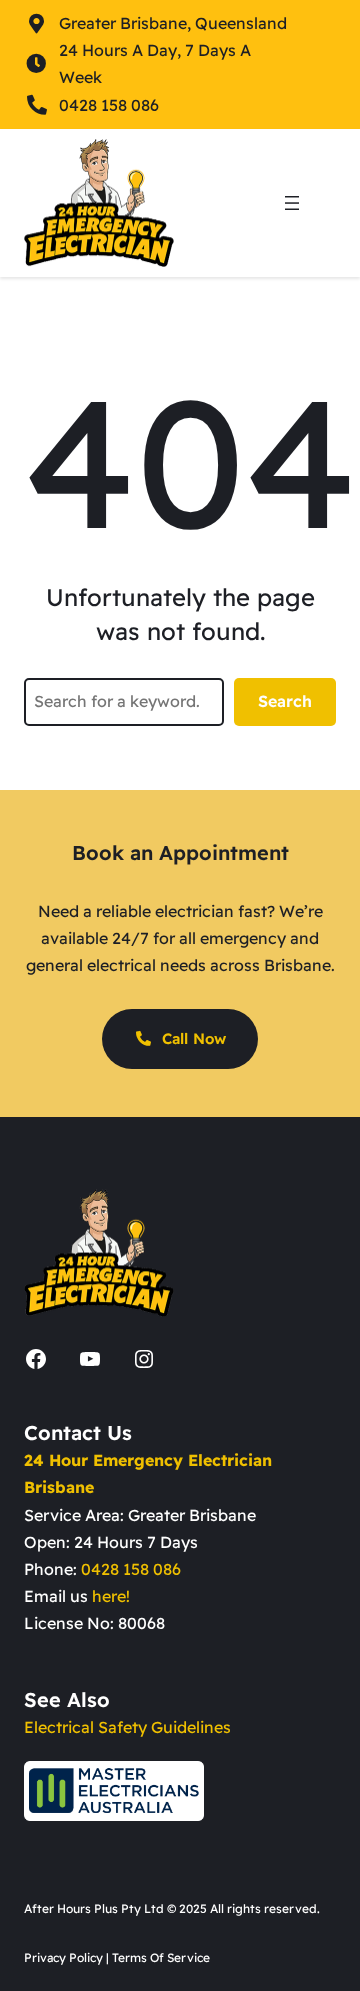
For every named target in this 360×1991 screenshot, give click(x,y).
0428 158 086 (131, 1569)
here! (111, 1596)
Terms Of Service (161, 1957)
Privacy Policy (63, 1957)
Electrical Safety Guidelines (127, 1727)
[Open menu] (292, 203)
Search (285, 701)
